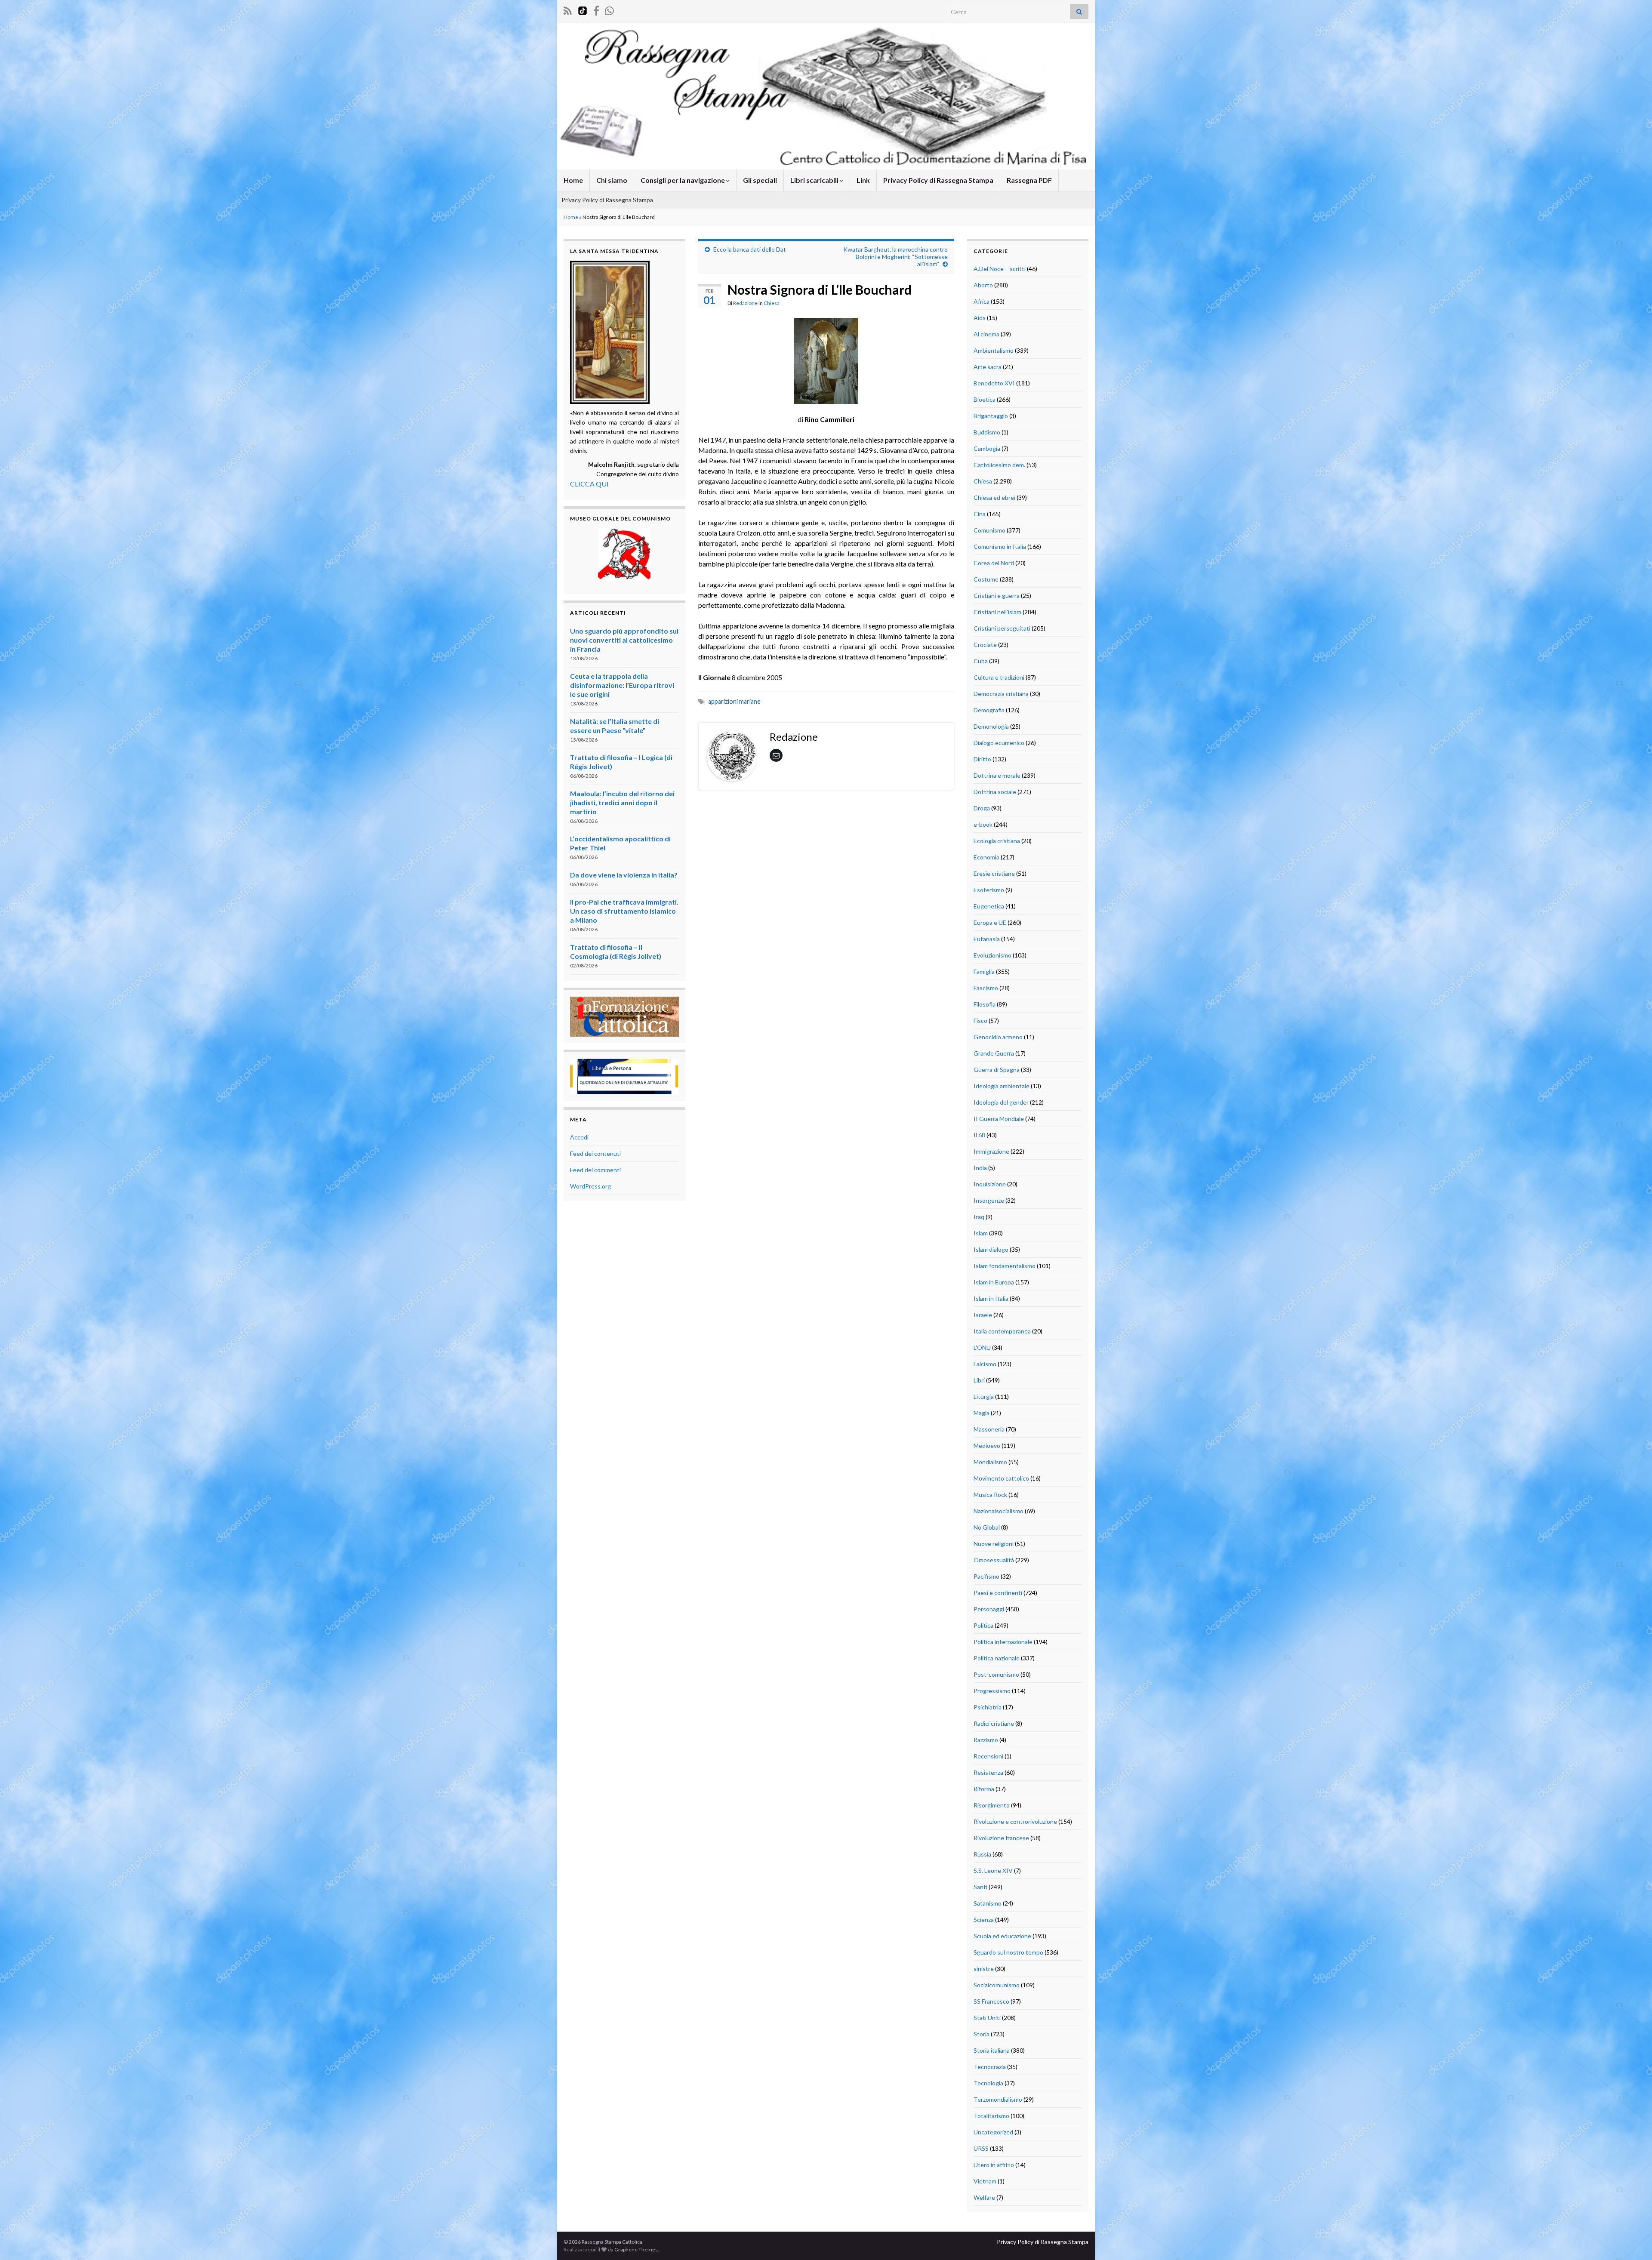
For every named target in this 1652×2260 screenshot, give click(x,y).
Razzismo (986, 1740)
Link (863, 180)
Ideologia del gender (1001, 1102)
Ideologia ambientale (1002, 1086)
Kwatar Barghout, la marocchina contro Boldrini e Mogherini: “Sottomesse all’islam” (895, 257)
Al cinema (986, 334)
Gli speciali (760, 180)
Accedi (579, 1137)
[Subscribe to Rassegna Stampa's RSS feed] (568, 9)
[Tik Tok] (583, 9)
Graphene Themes (636, 2249)
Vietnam (985, 2181)
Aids (980, 318)
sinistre (984, 1969)
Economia (986, 857)
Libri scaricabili (815, 180)
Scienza (984, 1920)
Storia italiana (992, 2050)
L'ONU (982, 1347)
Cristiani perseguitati (1002, 628)
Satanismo (988, 1903)
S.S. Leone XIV (993, 1871)
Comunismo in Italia (1000, 547)
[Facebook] (596, 9)
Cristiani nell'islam (997, 612)
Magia (982, 1413)
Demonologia (991, 726)
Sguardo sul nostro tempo (1008, 1952)
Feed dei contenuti (595, 1153)
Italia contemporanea (1002, 1331)
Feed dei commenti (595, 1170)
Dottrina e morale (997, 775)
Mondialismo (990, 1462)
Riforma (984, 1789)
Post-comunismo (996, 1674)
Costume (986, 579)
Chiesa (772, 303)
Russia (982, 1854)
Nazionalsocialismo (999, 1511)
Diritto (982, 759)
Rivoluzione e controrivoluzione (1015, 1821)
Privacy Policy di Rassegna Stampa (938, 180)
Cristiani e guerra (997, 596)
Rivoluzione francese (1001, 1838)
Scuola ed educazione (1002, 1936)
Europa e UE (990, 922)
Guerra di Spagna (997, 1070)
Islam (981, 1233)
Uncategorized (993, 2132)
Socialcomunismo (997, 1985)
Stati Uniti (987, 2018)
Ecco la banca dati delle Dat (750, 249)
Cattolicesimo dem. (999, 465)
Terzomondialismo (998, 2099)
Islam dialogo (991, 1249)
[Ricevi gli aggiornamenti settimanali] (609, 9)
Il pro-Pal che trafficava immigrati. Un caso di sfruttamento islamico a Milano (624, 911)
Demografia (989, 710)
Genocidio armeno (998, 1037)
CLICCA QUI (589, 484)
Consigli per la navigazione (683, 180)
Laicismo (985, 1364)
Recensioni (988, 1756)
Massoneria (989, 1429)
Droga (982, 808)
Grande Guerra (994, 1053)
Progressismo (992, 1691)
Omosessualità (994, 1560)
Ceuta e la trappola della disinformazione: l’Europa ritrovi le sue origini (622, 685)
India (980, 1168)
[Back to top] (1633, 2241)
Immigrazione (991, 1151)
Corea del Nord (994, 563)
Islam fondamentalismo (1005, 1266)
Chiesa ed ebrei (994, 497)
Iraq (979, 1217)
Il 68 (979, 1135)
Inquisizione (990, 1184)
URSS (981, 2148)
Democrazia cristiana (1001, 694)
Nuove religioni (994, 1544)
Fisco (980, 1021)
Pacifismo (986, 1576)
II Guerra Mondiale (999, 1119)
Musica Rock (990, 1495)
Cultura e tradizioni (999, 677)
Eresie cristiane (994, 873)
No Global (987, 1527)
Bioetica (985, 399)
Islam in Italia (991, 1298)
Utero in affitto (994, 2165)
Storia (982, 2034)
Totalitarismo (991, 2116)
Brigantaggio (991, 416)
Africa (982, 301)
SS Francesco (991, 2001)
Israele (983, 1315)
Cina (980, 514)
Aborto (983, 285)
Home (573, 180)
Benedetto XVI (994, 383)
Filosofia (985, 1004)
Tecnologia (988, 2083)
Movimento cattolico (1001, 1478)
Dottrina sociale (995, 792)
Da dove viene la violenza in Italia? (624, 875)
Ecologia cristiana (997, 841)
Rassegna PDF (1029, 180)
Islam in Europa (994, 1282)
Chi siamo (612, 180)
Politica (983, 1625)
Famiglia (984, 971)
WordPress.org (590, 1186)
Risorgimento (992, 1805)
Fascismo (986, 988)
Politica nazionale (997, 1658)
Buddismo (987, 432)
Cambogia (987, 448)
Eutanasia (987, 939)
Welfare (984, 2197)
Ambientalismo (994, 350)
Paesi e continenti (998, 1593)
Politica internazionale (1003, 1642)
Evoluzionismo (992, 955)
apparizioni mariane (734, 701)
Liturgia (984, 1396)
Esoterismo (989, 890)
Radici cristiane (994, 1723)
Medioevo (987, 1446)
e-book (983, 824)
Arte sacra (988, 367)
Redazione (745, 303)
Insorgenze (989, 1200)
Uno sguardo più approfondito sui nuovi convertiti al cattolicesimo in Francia (624, 640)
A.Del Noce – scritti (1000, 269)
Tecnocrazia (990, 2067)
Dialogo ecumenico (999, 743)
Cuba (981, 661)
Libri (979, 1380)
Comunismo (989, 530)
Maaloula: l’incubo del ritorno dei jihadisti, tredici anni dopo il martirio (622, 802)
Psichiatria (988, 1707)
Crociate (985, 645)
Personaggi (989, 1609)
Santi (980, 1887)
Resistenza (988, 1772)
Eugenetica (989, 906)
